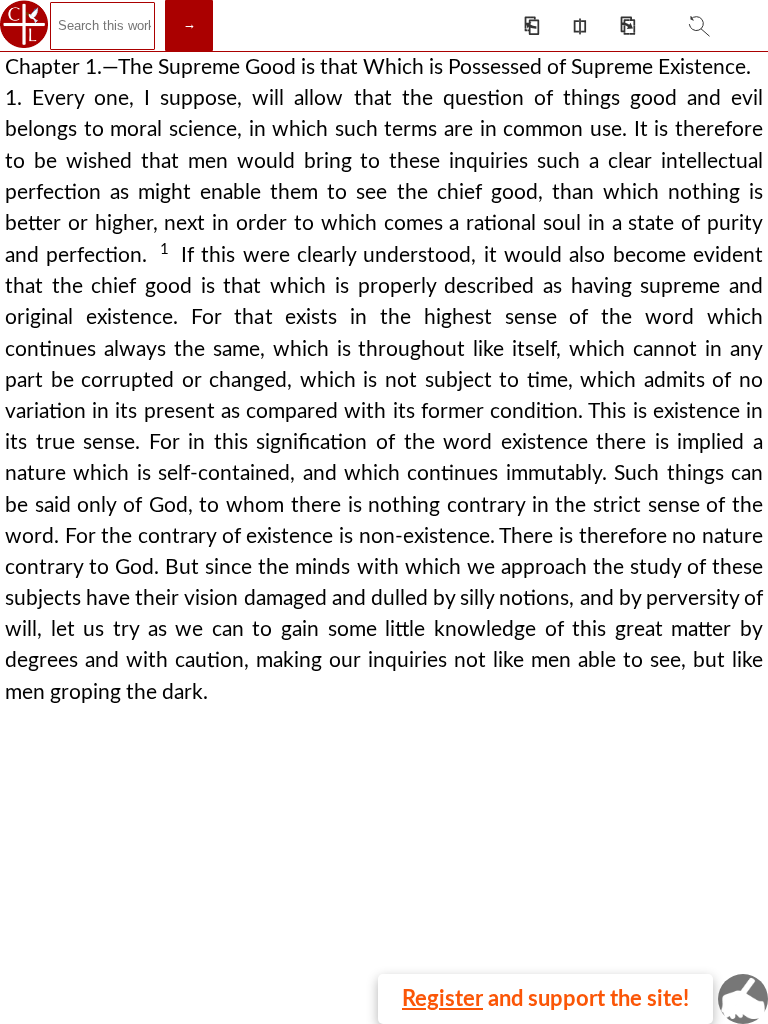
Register (442, 999)
